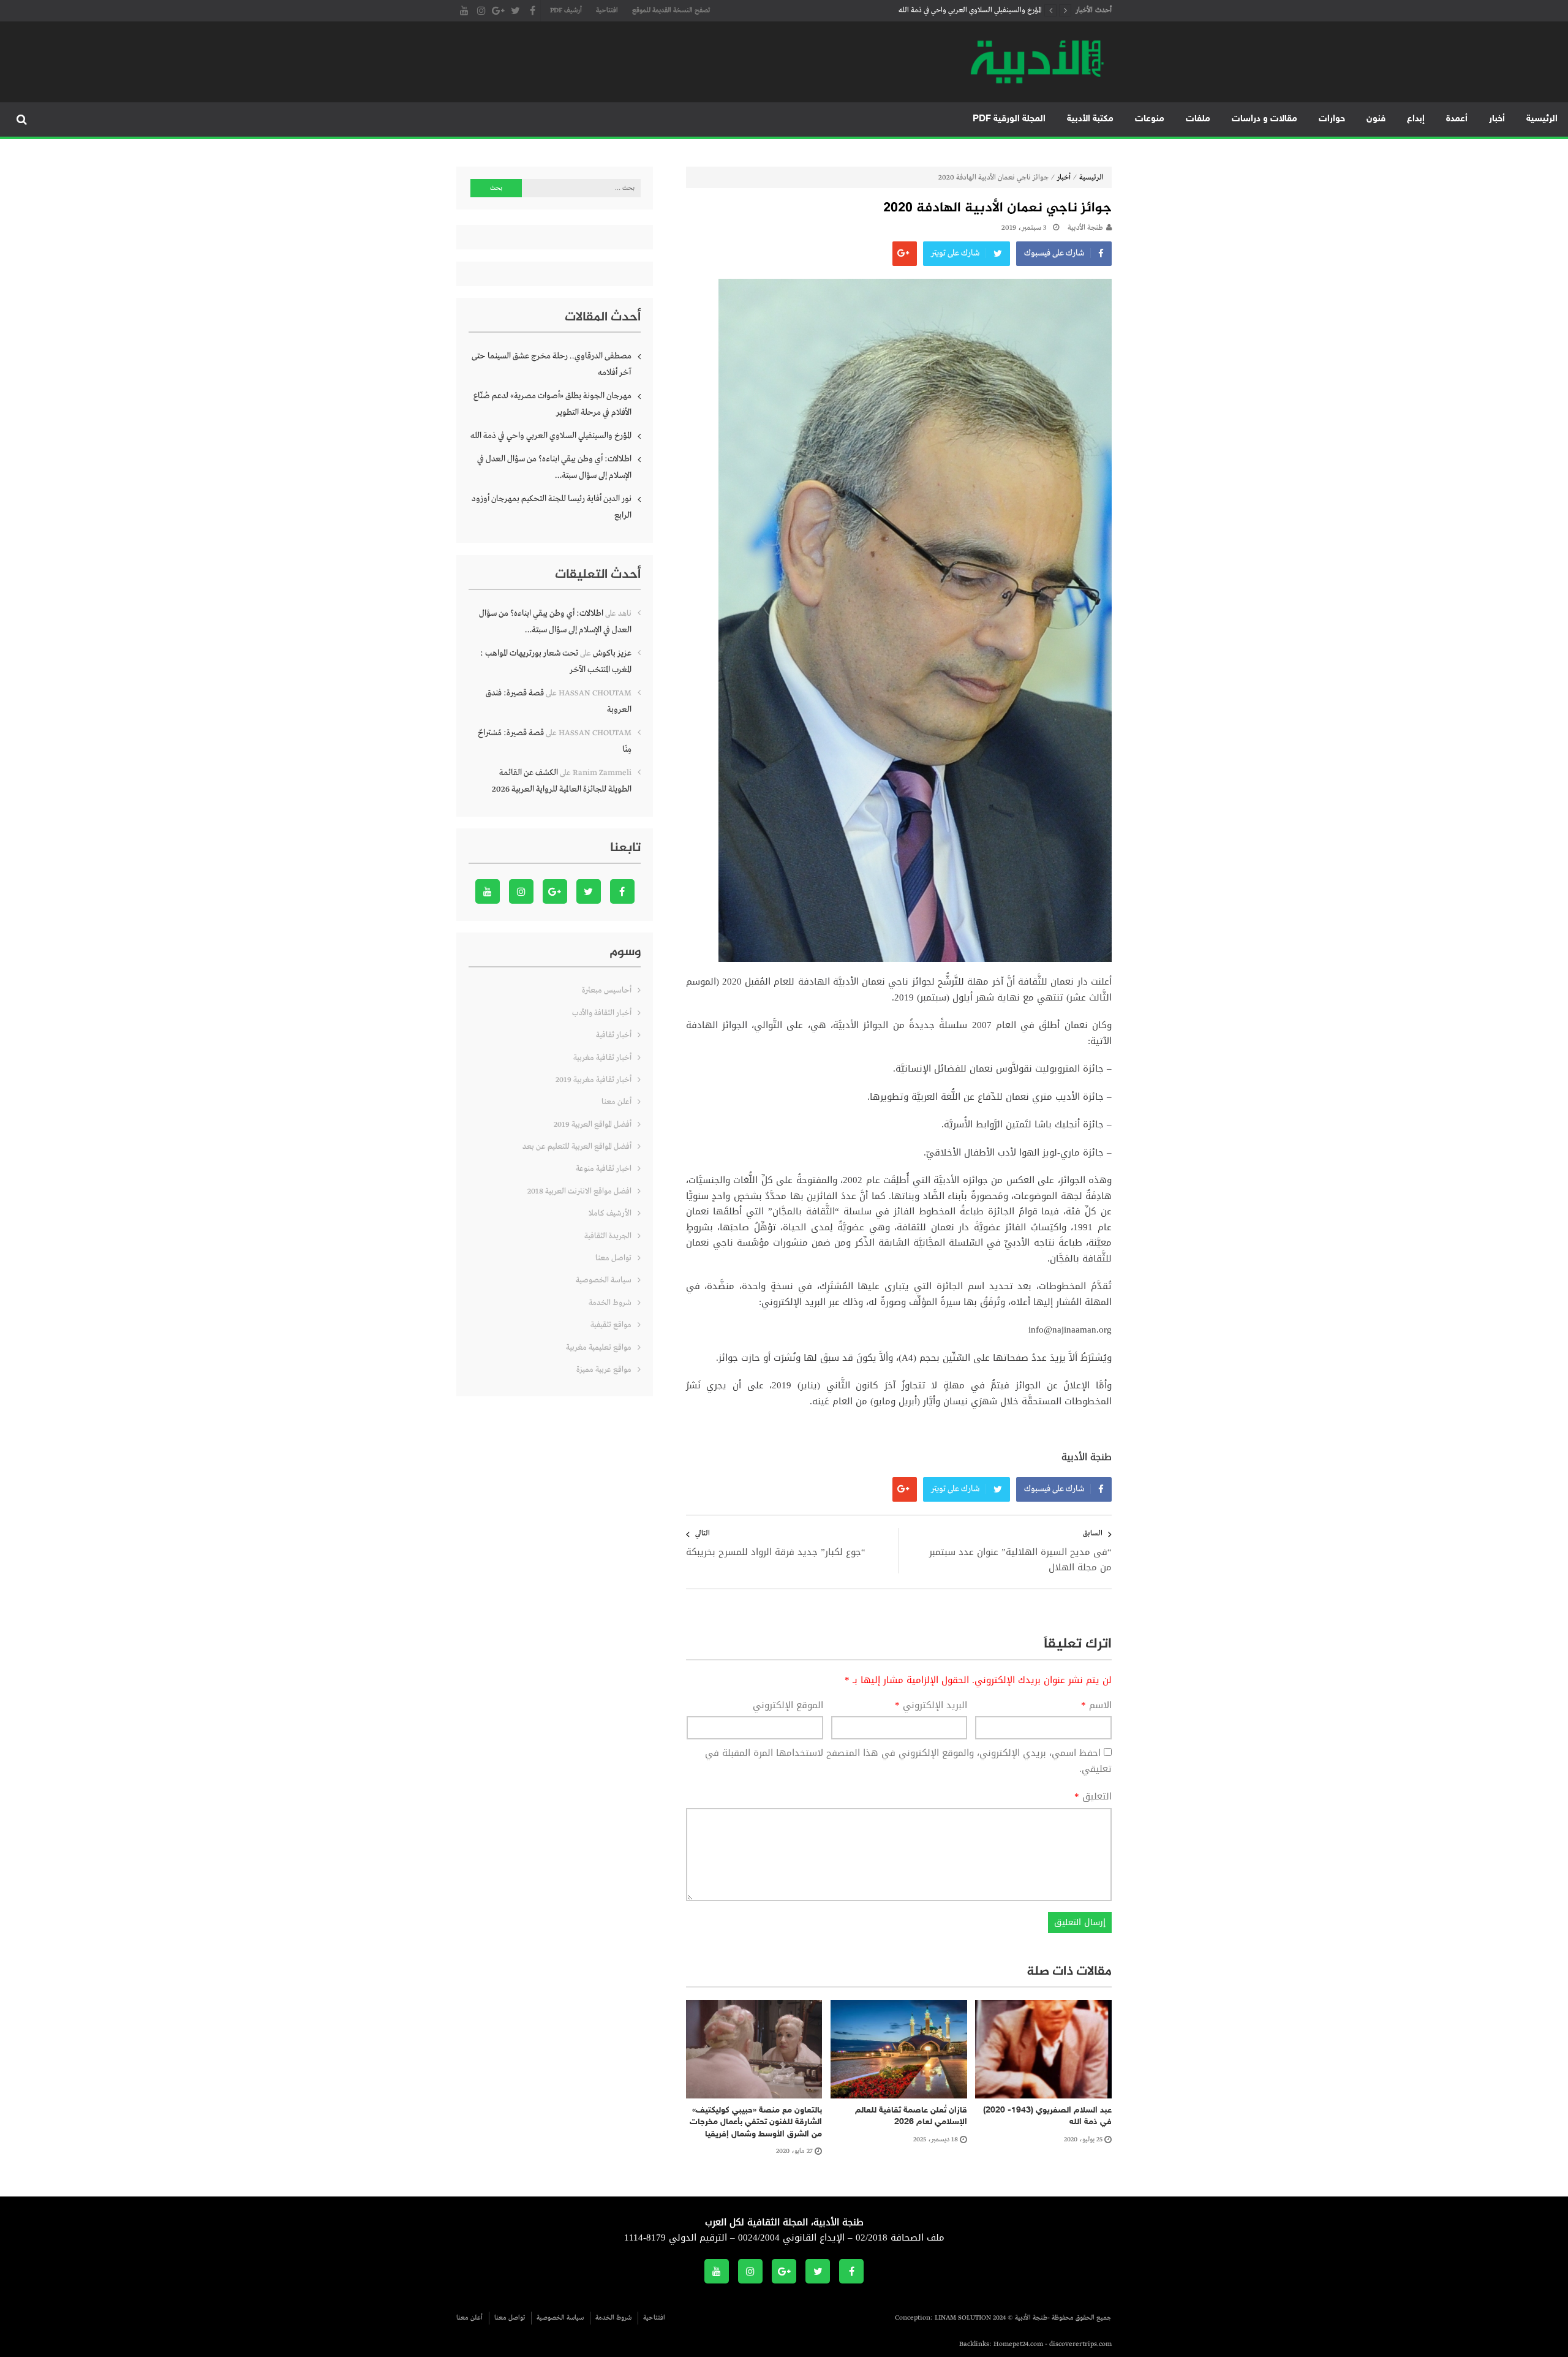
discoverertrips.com (1080, 2344)
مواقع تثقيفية (611, 1325)
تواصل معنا (613, 1258)
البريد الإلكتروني (931, 1706)
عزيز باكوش (612, 653)
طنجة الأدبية (1085, 228)
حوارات (1332, 119)
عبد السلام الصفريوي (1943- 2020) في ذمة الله (1047, 2117)
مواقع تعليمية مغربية (599, 1348)
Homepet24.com (1018, 2344)
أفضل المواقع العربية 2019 (593, 1125)
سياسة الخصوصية (604, 1280)
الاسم (1096, 1706)
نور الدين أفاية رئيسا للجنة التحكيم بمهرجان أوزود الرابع (552, 507)
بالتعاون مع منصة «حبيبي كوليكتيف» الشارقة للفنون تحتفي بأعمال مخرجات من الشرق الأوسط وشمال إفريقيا (756, 2122)
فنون (1376, 119)
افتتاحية (607, 10)
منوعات (1150, 119)
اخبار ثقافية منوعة (604, 1169)
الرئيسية (1542, 119)
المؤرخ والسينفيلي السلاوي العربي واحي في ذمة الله (551, 436)
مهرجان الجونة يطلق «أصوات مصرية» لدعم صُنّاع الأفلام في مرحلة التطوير (552, 404)
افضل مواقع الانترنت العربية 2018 (579, 1191)
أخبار (1497, 119)
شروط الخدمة (610, 1303)
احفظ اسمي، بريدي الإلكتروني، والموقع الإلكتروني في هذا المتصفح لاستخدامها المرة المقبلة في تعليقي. (908, 1761)
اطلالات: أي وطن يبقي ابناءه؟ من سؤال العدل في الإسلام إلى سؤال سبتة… (937, 13)
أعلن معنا (616, 1102)
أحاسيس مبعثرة (607, 990)
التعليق (1093, 1797)
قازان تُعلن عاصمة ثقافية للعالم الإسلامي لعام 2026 (911, 2117)
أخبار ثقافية (614, 1035)
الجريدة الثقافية (608, 1236)
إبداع (1416, 119)
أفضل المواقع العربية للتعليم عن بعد (577, 1147)
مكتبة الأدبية (1090, 119)
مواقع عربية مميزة (604, 1370)
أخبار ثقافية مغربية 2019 (594, 1080)
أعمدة (1457, 119)
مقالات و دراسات (1265, 119)
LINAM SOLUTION (963, 2318)
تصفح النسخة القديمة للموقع (671, 10)
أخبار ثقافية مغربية (602, 1058)
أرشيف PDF (566, 10)
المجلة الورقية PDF (1009, 119)
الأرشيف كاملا (610, 1213)
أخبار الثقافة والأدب (602, 1013)
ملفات (1198, 119)
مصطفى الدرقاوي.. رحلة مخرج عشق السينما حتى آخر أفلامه (552, 364)
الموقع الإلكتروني (788, 1706)
